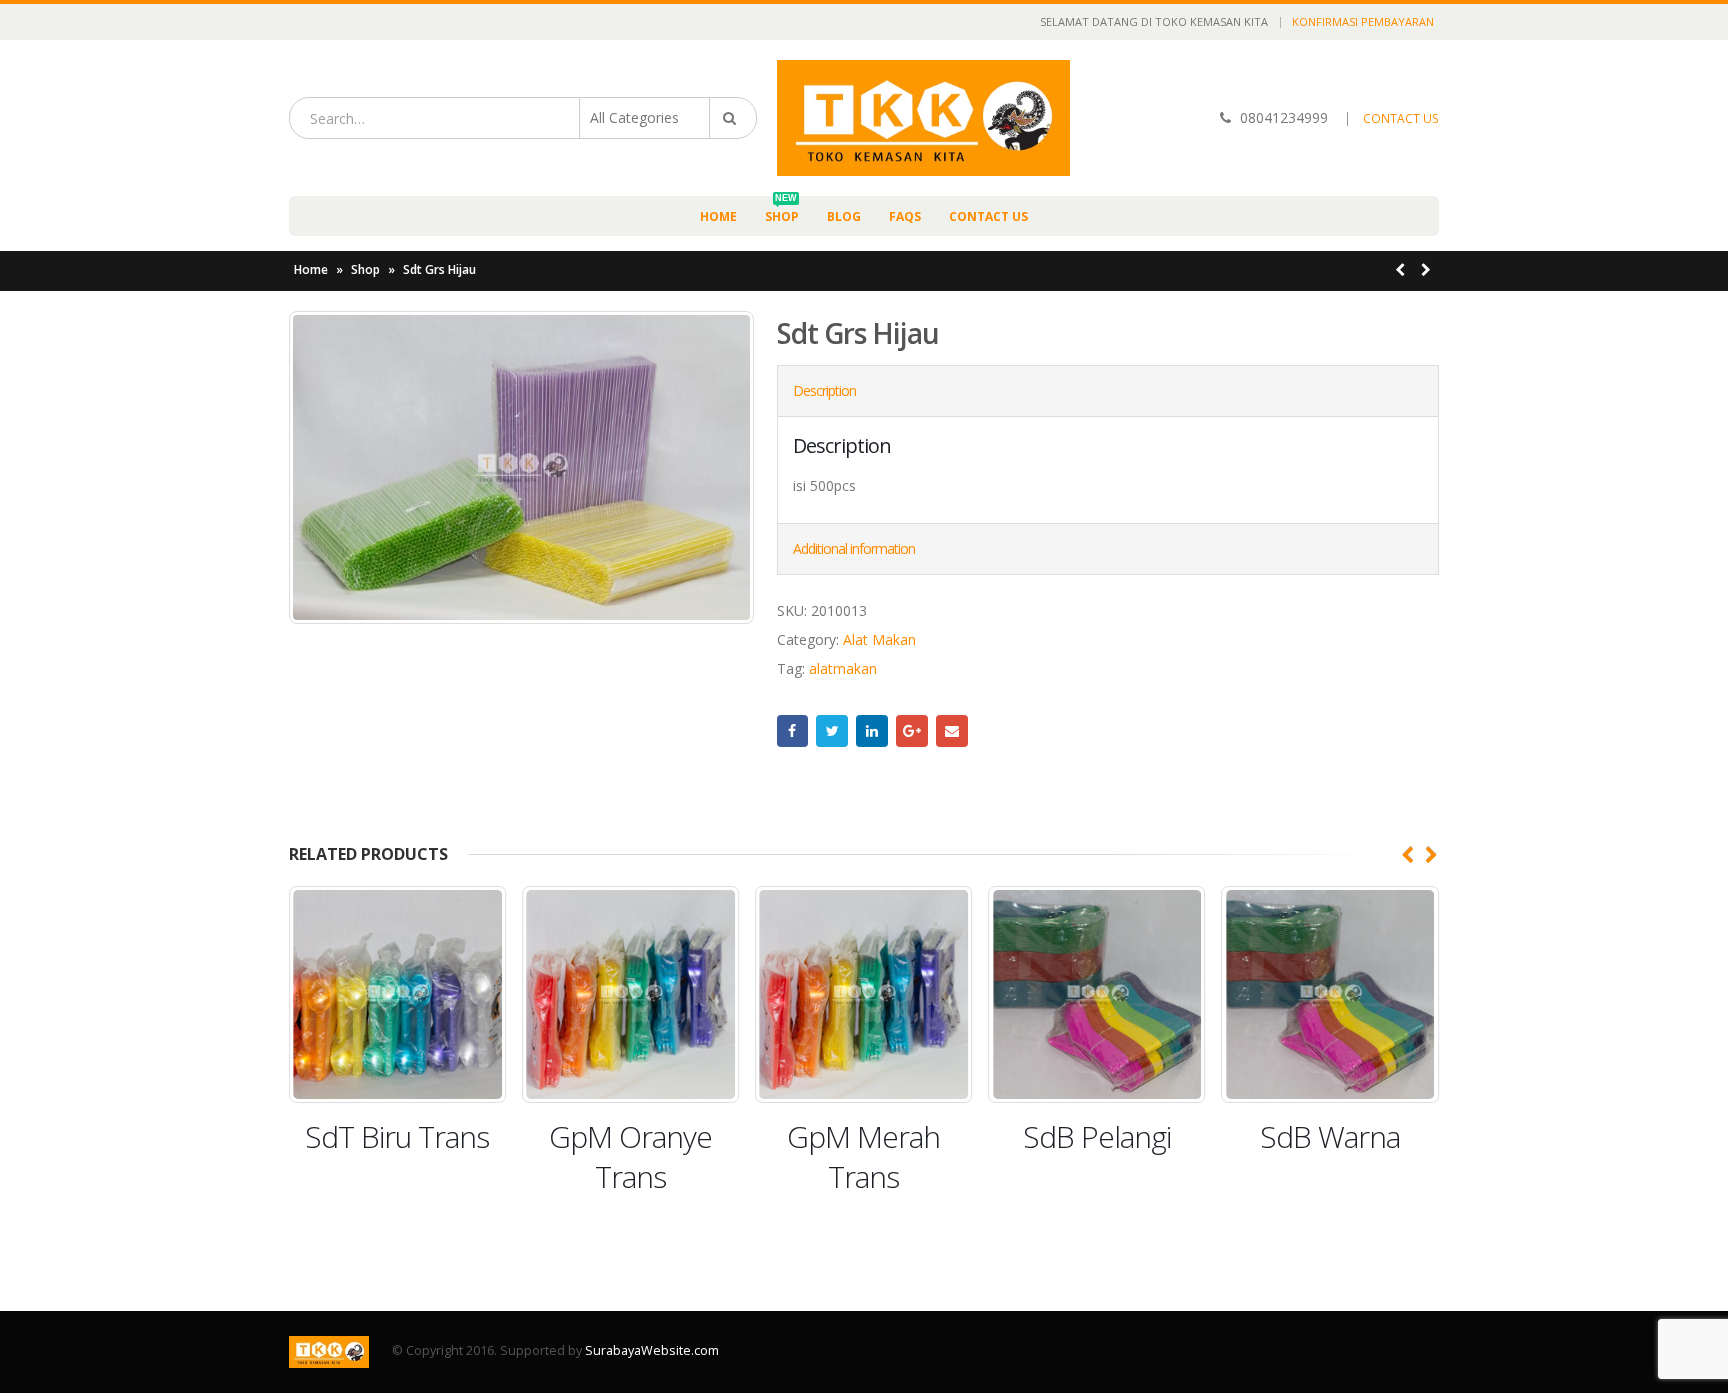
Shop (782, 210)
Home (718, 216)
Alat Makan (879, 639)
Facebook (793, 731)
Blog (844, 216)
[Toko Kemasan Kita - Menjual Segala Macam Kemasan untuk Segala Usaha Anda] (923, 118)
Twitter (832, 731)
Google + (912, 731)
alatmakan (843, 668)
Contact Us (988, 216)
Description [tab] (824, 390)
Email (952, 731)
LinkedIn (872, 731)
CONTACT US (1401, 118)
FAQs (905, 216)
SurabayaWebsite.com (652, 1350)
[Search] (733, 118)
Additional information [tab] (854, 548)
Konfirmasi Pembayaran (1363, 21)
